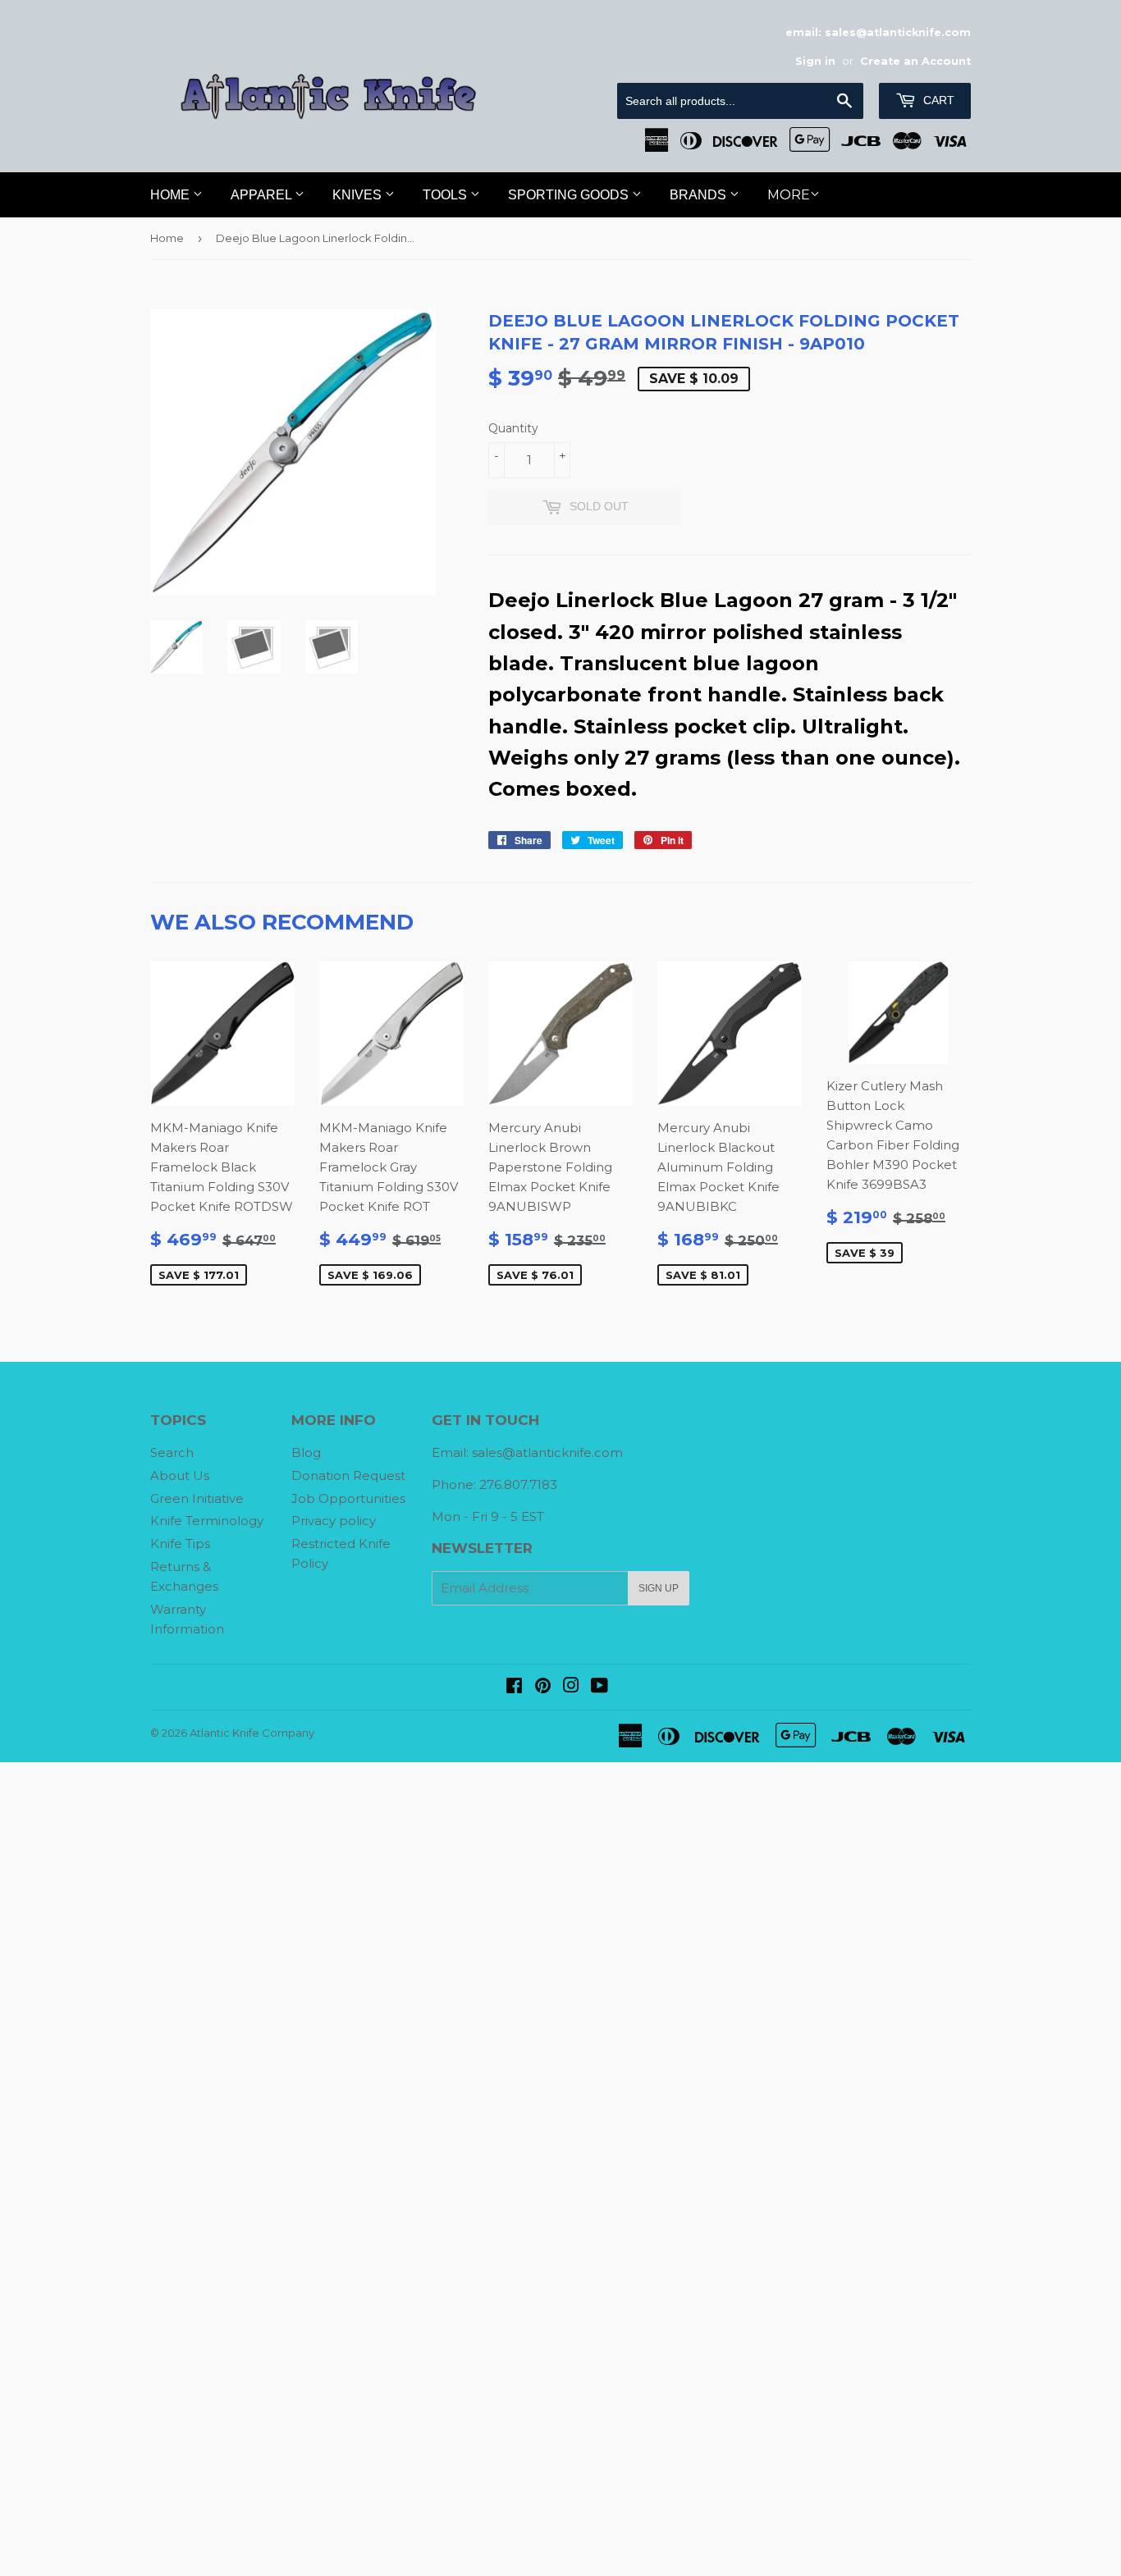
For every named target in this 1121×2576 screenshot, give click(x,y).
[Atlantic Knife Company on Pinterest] (543, 1687)
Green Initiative (197, 1498)
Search (172, 1452)
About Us (180, 1475)
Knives (359, 195)
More (789, 195)
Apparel (263, 195)
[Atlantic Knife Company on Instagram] (571, 1687)
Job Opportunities (348, 1498)
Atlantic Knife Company (252, 1733)
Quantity (513, 428)
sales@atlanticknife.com (547, 1452)
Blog (306, 1452)
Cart (937, 100)
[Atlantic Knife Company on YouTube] (599, 1687)
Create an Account (915, 61)
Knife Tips (180, 1544)
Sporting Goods (570, 195)
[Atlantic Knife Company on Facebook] (514, 1687)
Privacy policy (334, 1521)
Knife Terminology (207, 1521)
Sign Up (659, 1588)
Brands (700, 195)
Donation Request (348, 1475)
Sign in (815, 61)
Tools (446, 195)
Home (172, 195)
